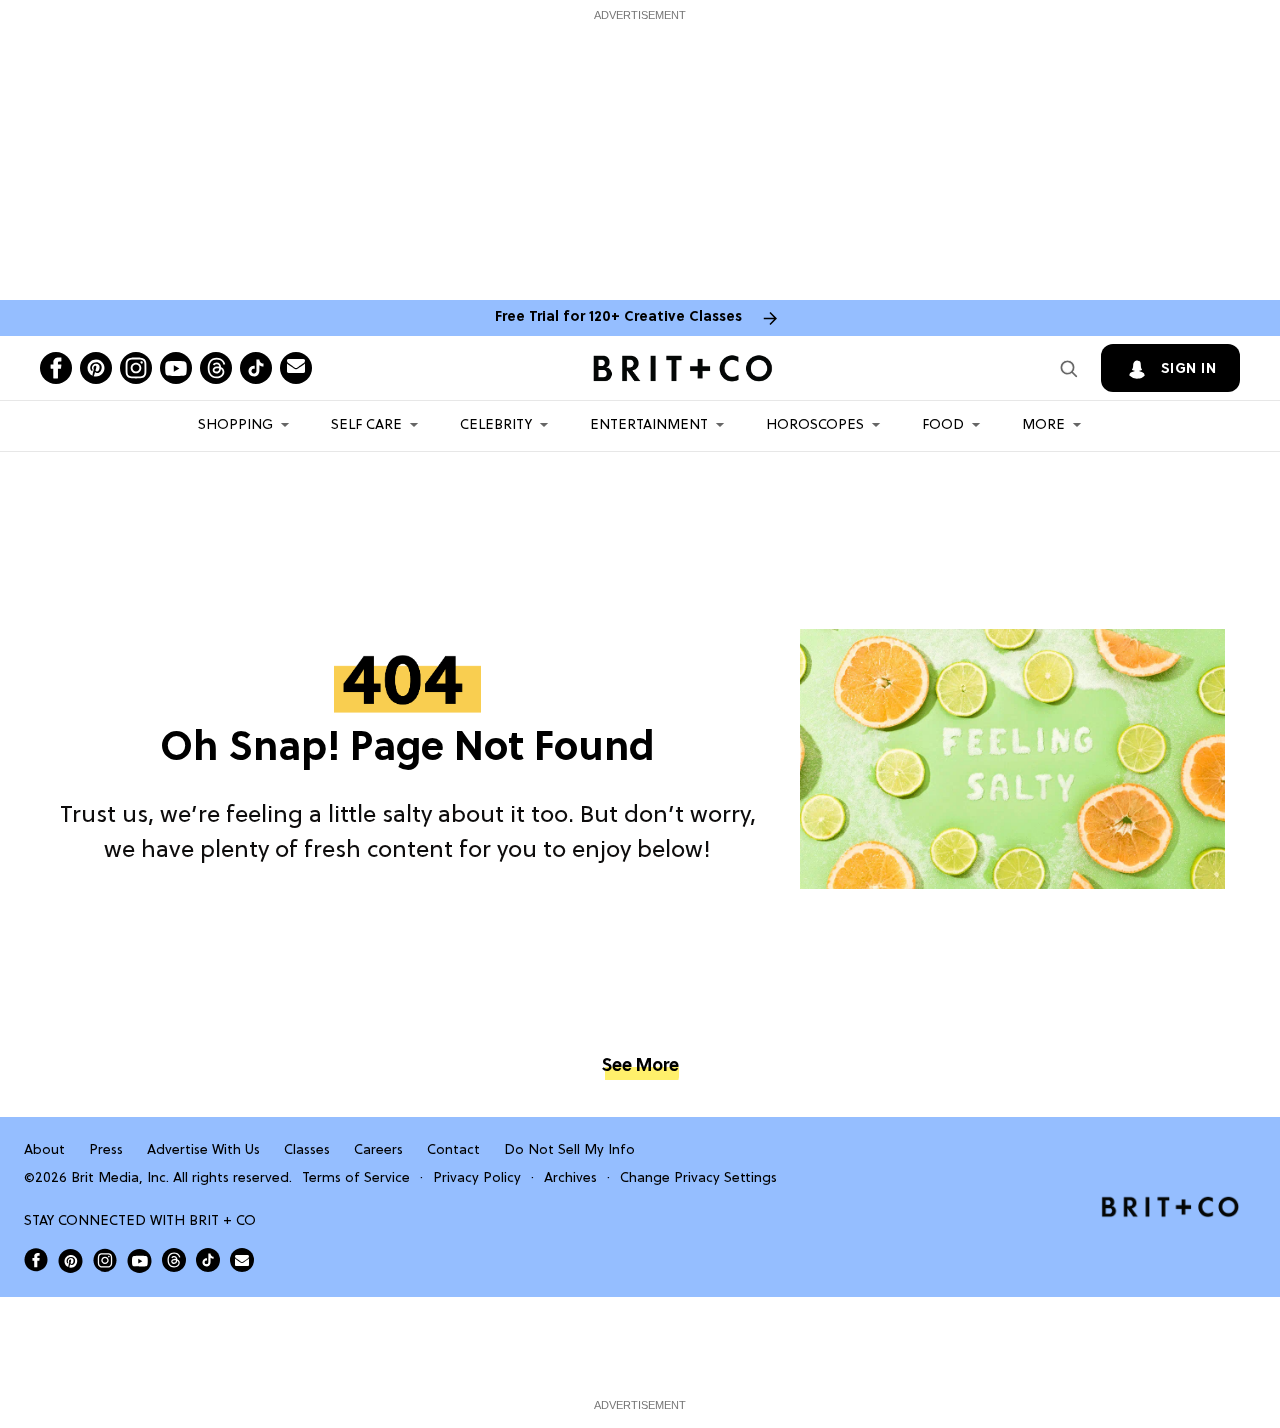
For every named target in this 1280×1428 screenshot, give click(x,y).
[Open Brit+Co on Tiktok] (208, 1260)
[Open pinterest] (96, 368)
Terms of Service (356, 1178)
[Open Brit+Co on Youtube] (139, 1260)
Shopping (235, 425)
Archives (570, 1178)
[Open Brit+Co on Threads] (174, 1260)
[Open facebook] (56, 368)
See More (640, 1066)
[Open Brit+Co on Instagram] (105, 1260)
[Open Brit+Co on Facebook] (36, 1260)
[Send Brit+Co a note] (296, 368)
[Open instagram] (136, 368)
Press (106, 1150)
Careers (378, 1150)
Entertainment (649, 425)
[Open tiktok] (256, 368)
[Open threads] (216, 368)
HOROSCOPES (815, 425)
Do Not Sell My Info (569, 1150)
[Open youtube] (176, 368)
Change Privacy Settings (698, 1178)
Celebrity (496, 425)
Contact (453, 1150)
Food (943, 425)
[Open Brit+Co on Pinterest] (70, 1260)
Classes (307, 1150)
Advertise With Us (203, 1150)
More (1043, 425)
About (44, 1150)
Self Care (366, 425)
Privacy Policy (477, 1178)
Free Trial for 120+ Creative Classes (618, 317)
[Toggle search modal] (1069, 368)
